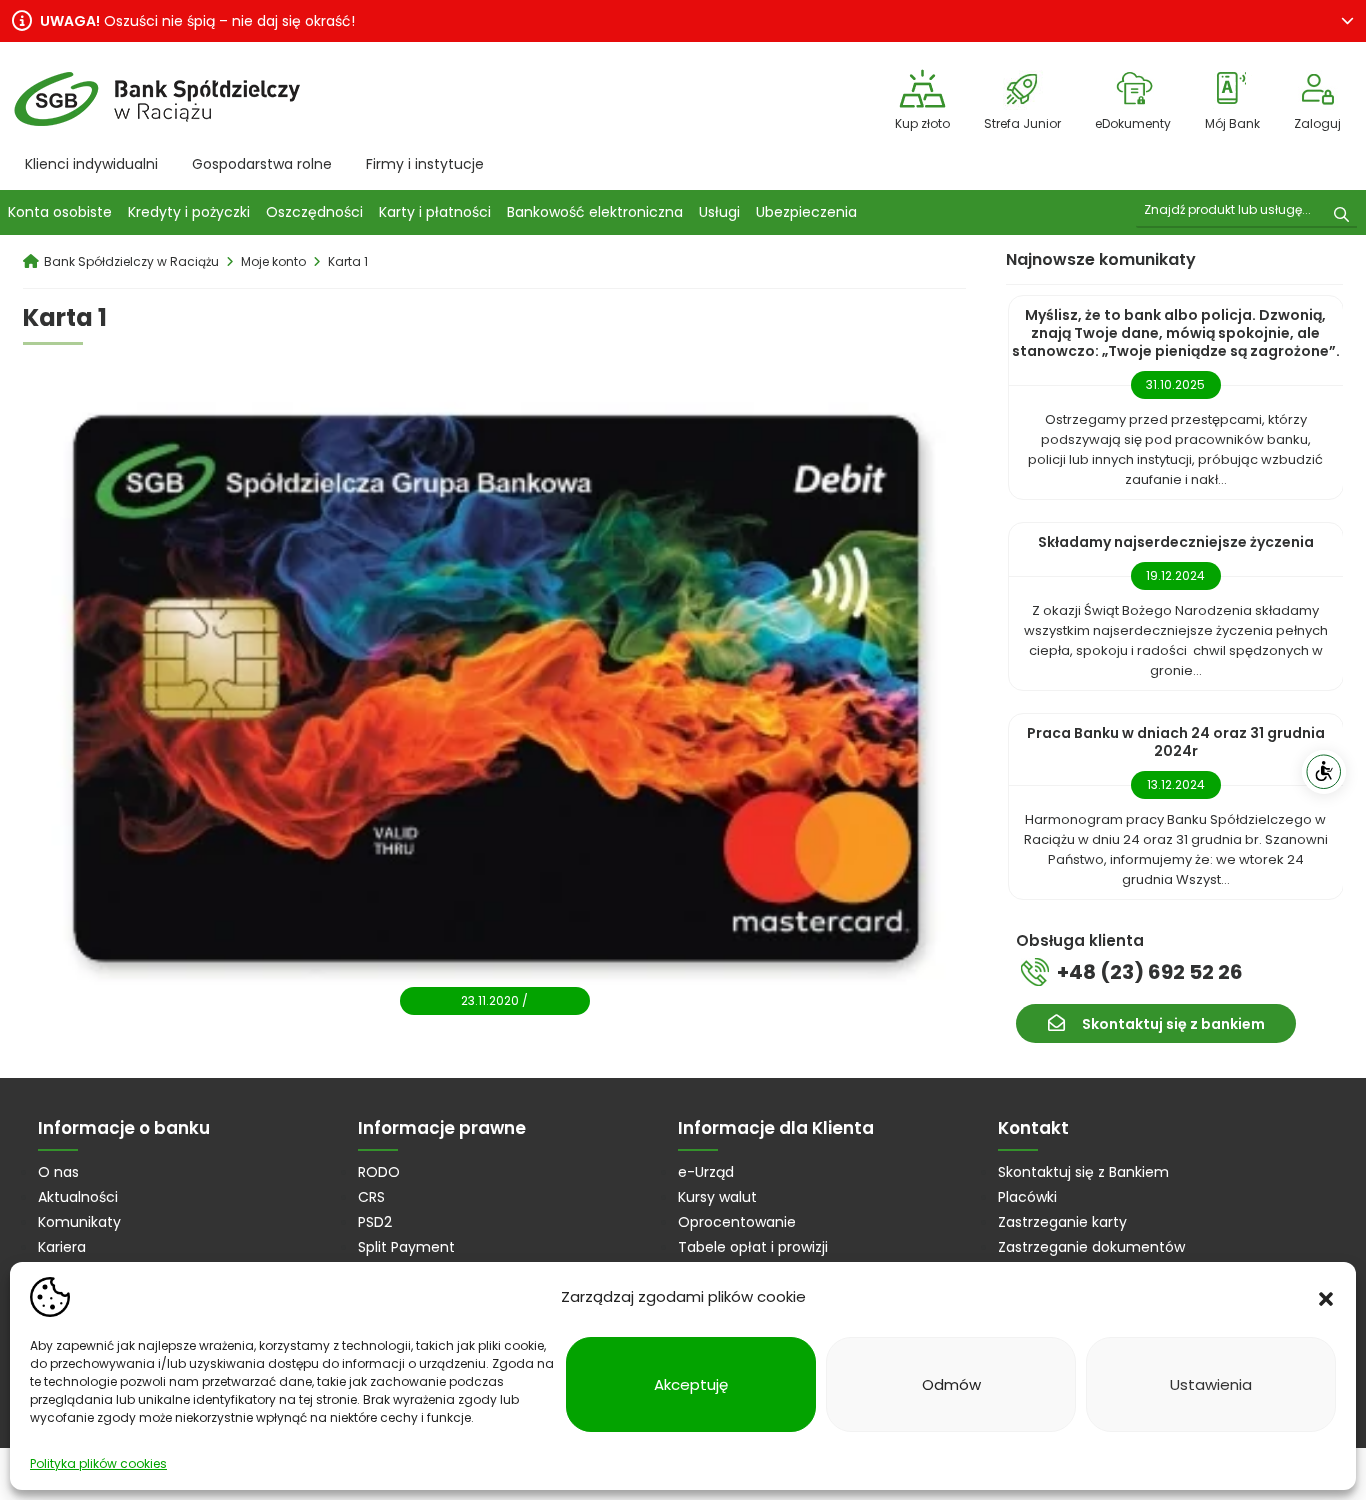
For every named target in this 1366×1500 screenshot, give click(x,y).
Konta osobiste (60, 212)
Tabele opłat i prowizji (753, 1247)
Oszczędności (314, 212)
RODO (379, 1172)
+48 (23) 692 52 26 (1150, 972)
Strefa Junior (1022, 123)
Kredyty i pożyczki (189, 212)
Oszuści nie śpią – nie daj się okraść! (197, 21)
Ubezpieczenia (806, 212)
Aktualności (78, 1197)
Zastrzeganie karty (1062, 1222)
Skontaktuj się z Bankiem (1083, 1172)
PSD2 (375, 1222)
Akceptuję (691, 1384)
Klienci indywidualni (91, 164)
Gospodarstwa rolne (262, 164)
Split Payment (406, 1247)
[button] (1326, 1297)
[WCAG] (1324, 772)
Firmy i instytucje (425, 164)
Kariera (62, 1247)
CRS (371, 1197)
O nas (58, 1172)
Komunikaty (79, 1222)
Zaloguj (1317, 123)
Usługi (719, 212)
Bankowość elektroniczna (595, 212)
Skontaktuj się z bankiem (1173, 1024)
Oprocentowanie (737, 1222)
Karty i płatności (435, 212)
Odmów (951, 1384)
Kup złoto (922, 123)
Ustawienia (1211, 1384)
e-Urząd (706, 1172)
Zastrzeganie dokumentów (1091, 1247)
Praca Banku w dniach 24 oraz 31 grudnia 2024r (1176, 742)
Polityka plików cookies (98, 1463)
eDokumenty (1133, 123)
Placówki (1027, 1197)
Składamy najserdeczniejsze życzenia (1176, 542)
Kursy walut (717, 1197)
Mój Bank (1232, 123)
